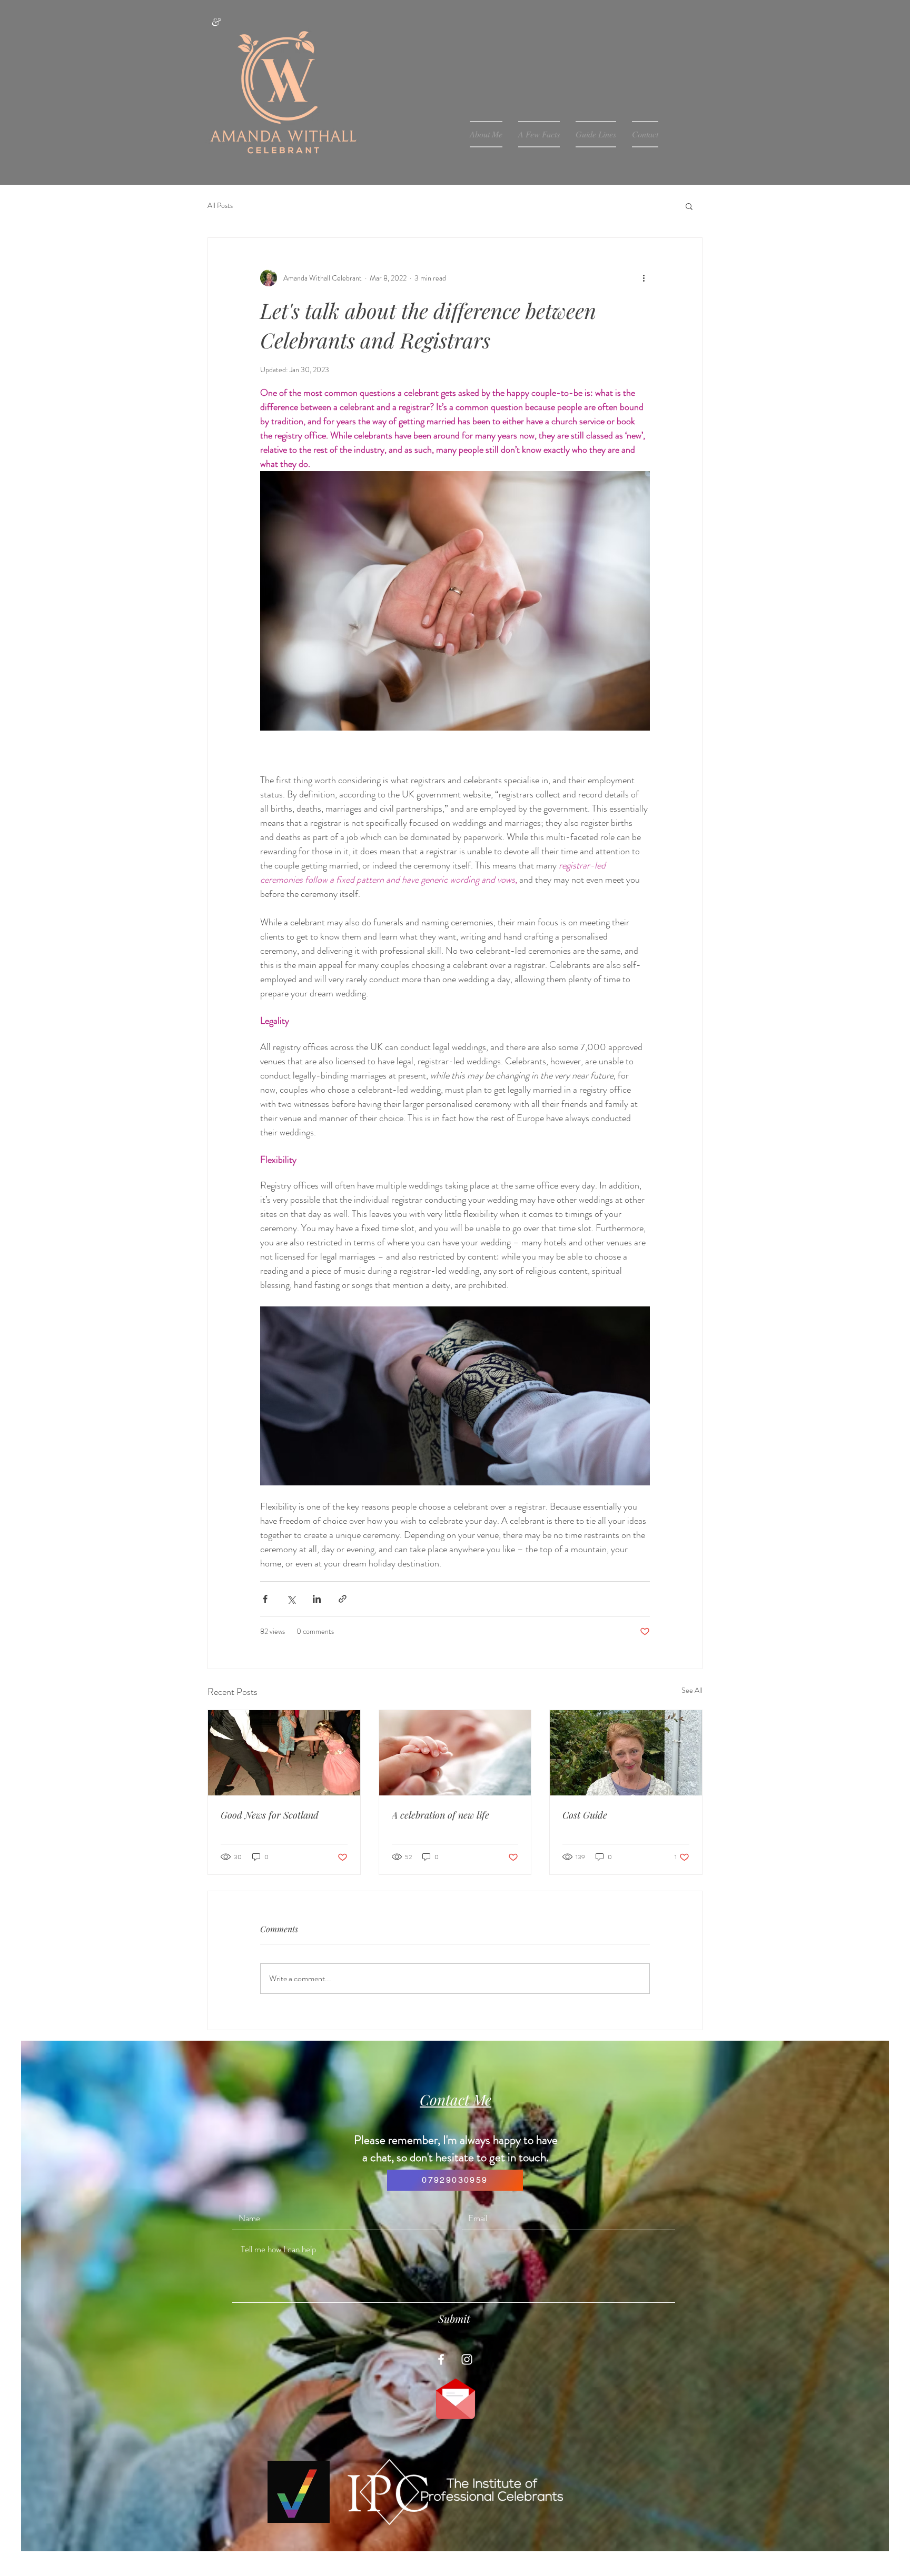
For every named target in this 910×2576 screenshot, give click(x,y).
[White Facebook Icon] (441, 2359)
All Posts (220, 206)
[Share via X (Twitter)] (291, 1599)
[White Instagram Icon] (467, 2359)
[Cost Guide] (626, 1753)
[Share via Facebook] (265, 1599)
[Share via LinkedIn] (317, 1599)
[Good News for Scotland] (284, 1753)
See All (692, 1690)
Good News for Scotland (270, 1815)
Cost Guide (585, 1815)
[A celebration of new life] (455, 1753)
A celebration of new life (441, 1815)
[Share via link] (343, 1599)
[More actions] (644, 278)
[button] (689, 206)
